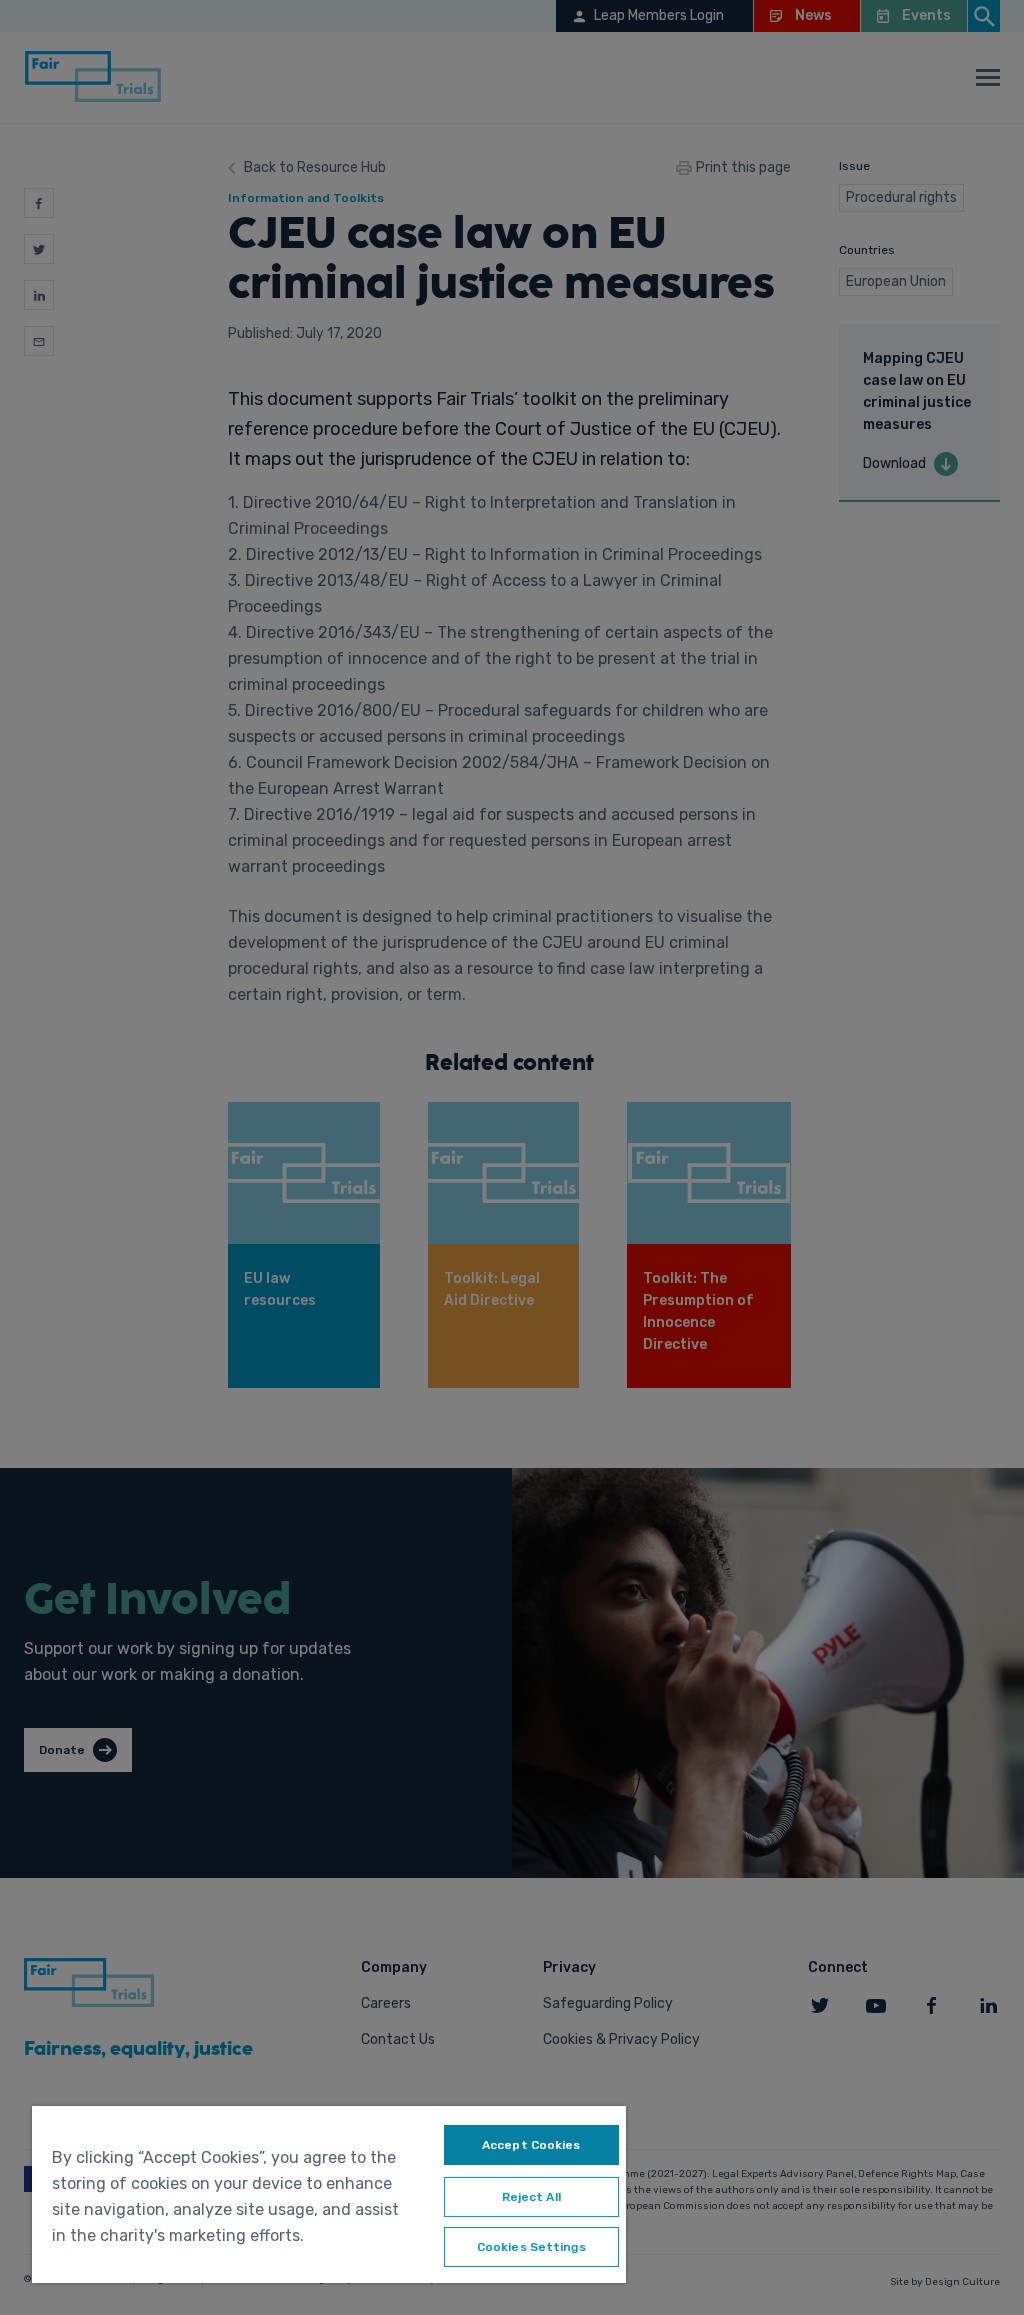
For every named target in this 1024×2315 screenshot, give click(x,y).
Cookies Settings (531, 2247)
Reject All (531, 2197)
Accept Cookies (531, 2145)
